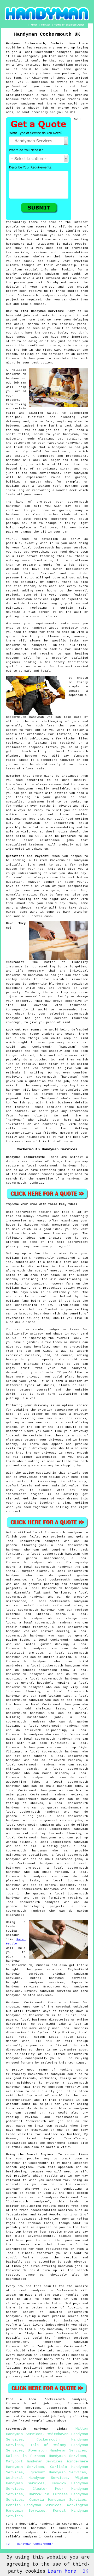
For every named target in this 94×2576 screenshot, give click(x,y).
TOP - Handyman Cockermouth (30, 2544)
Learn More (62, 2571)
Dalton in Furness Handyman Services (46, 2456)
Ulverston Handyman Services (57, 2450)
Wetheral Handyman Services (37, 2478)
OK (85, 2571)
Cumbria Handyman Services (58, 2500)
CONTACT (46, 25)
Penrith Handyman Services (34, 2505)
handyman (13, 1995)
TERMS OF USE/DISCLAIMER (69, 25)
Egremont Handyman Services (57, 2472)
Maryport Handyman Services (34, 2461)
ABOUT (34, 25)
